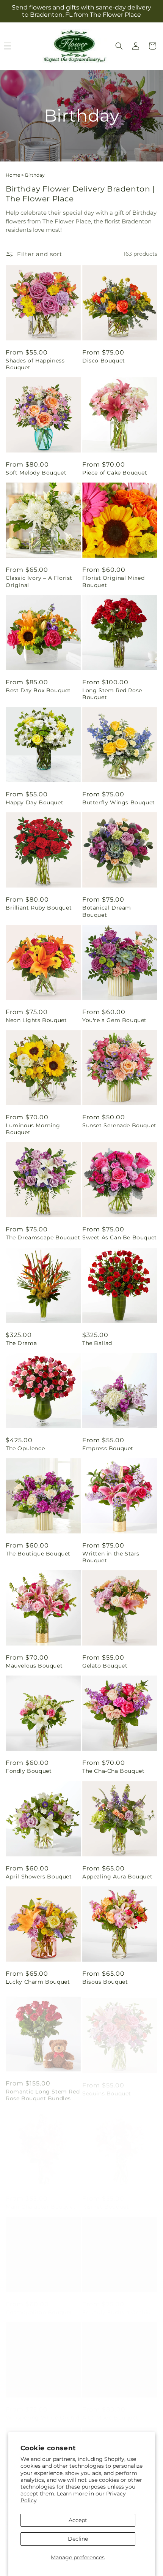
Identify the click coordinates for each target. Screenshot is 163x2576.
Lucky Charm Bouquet (38, 1982)
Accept (78, 2520)
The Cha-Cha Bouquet (113, 1771)
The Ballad (97, 1343)
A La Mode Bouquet (110, 2410)
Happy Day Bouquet (34, 802)
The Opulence (25, 1448)
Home (13, 175)
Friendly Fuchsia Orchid (117, 2305)
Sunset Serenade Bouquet (119, 1125)
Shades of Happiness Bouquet (35, 364)
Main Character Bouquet (41, 2199)
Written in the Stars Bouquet (111, 1557)
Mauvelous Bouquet (34, 1666)
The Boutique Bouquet (38, 1554)
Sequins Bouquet (107, 2087)
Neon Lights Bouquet (36, 1020)
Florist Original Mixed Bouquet (113, 581)
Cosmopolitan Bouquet (39, 2305)
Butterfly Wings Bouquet (119, 802)
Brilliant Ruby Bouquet (39, 908)
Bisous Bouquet (105, 1982)
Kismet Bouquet (106, 2199)
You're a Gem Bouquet (114, 1020)
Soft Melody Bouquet (36, 473)
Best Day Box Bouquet (38, 690)
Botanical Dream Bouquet (107, 911)
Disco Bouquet (104, 361)
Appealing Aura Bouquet (117, 1877)
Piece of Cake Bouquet (115, 473)
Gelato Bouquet (105, 1666)
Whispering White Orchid (43, 2410)
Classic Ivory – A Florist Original (39, 581)
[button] (119, 46)
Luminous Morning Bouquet (33, 1129)
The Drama (21, 1343)
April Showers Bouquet (39, 1877)
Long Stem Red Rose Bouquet (112, 694)
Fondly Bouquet (29, 1771)
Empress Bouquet (108, 1448)
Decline (78, 2539)
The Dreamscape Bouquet (43, 1237)
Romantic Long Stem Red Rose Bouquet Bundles (43, 2090)
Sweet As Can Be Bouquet (120, 1237)
